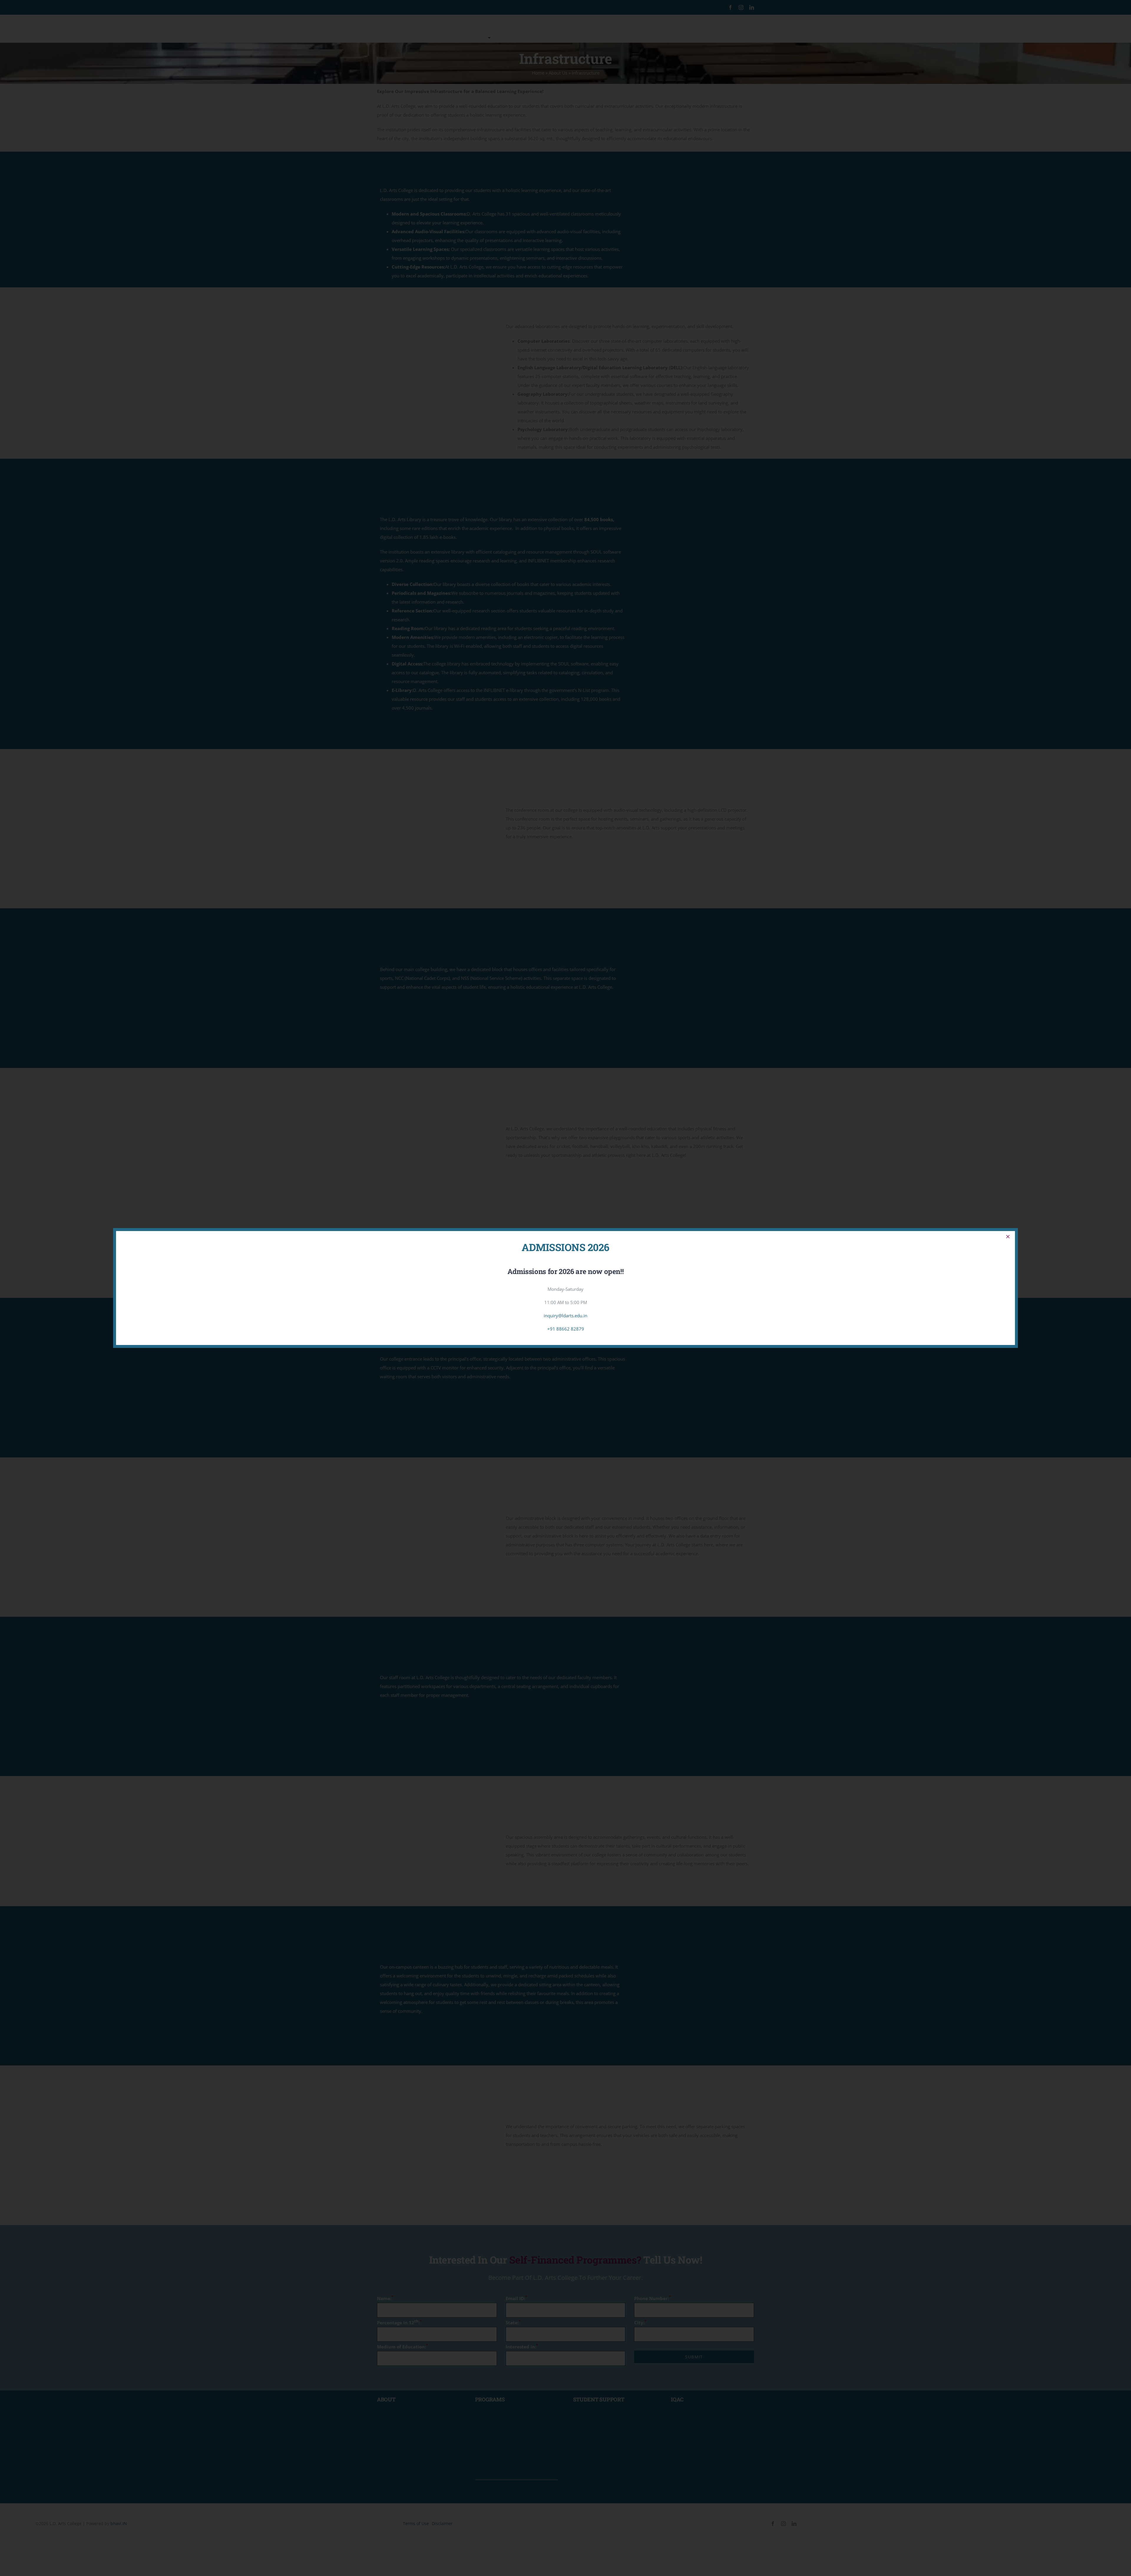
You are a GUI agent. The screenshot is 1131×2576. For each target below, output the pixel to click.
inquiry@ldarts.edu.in (565, 1316)
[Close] (1008, 1237)
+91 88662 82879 (566, 1329)
